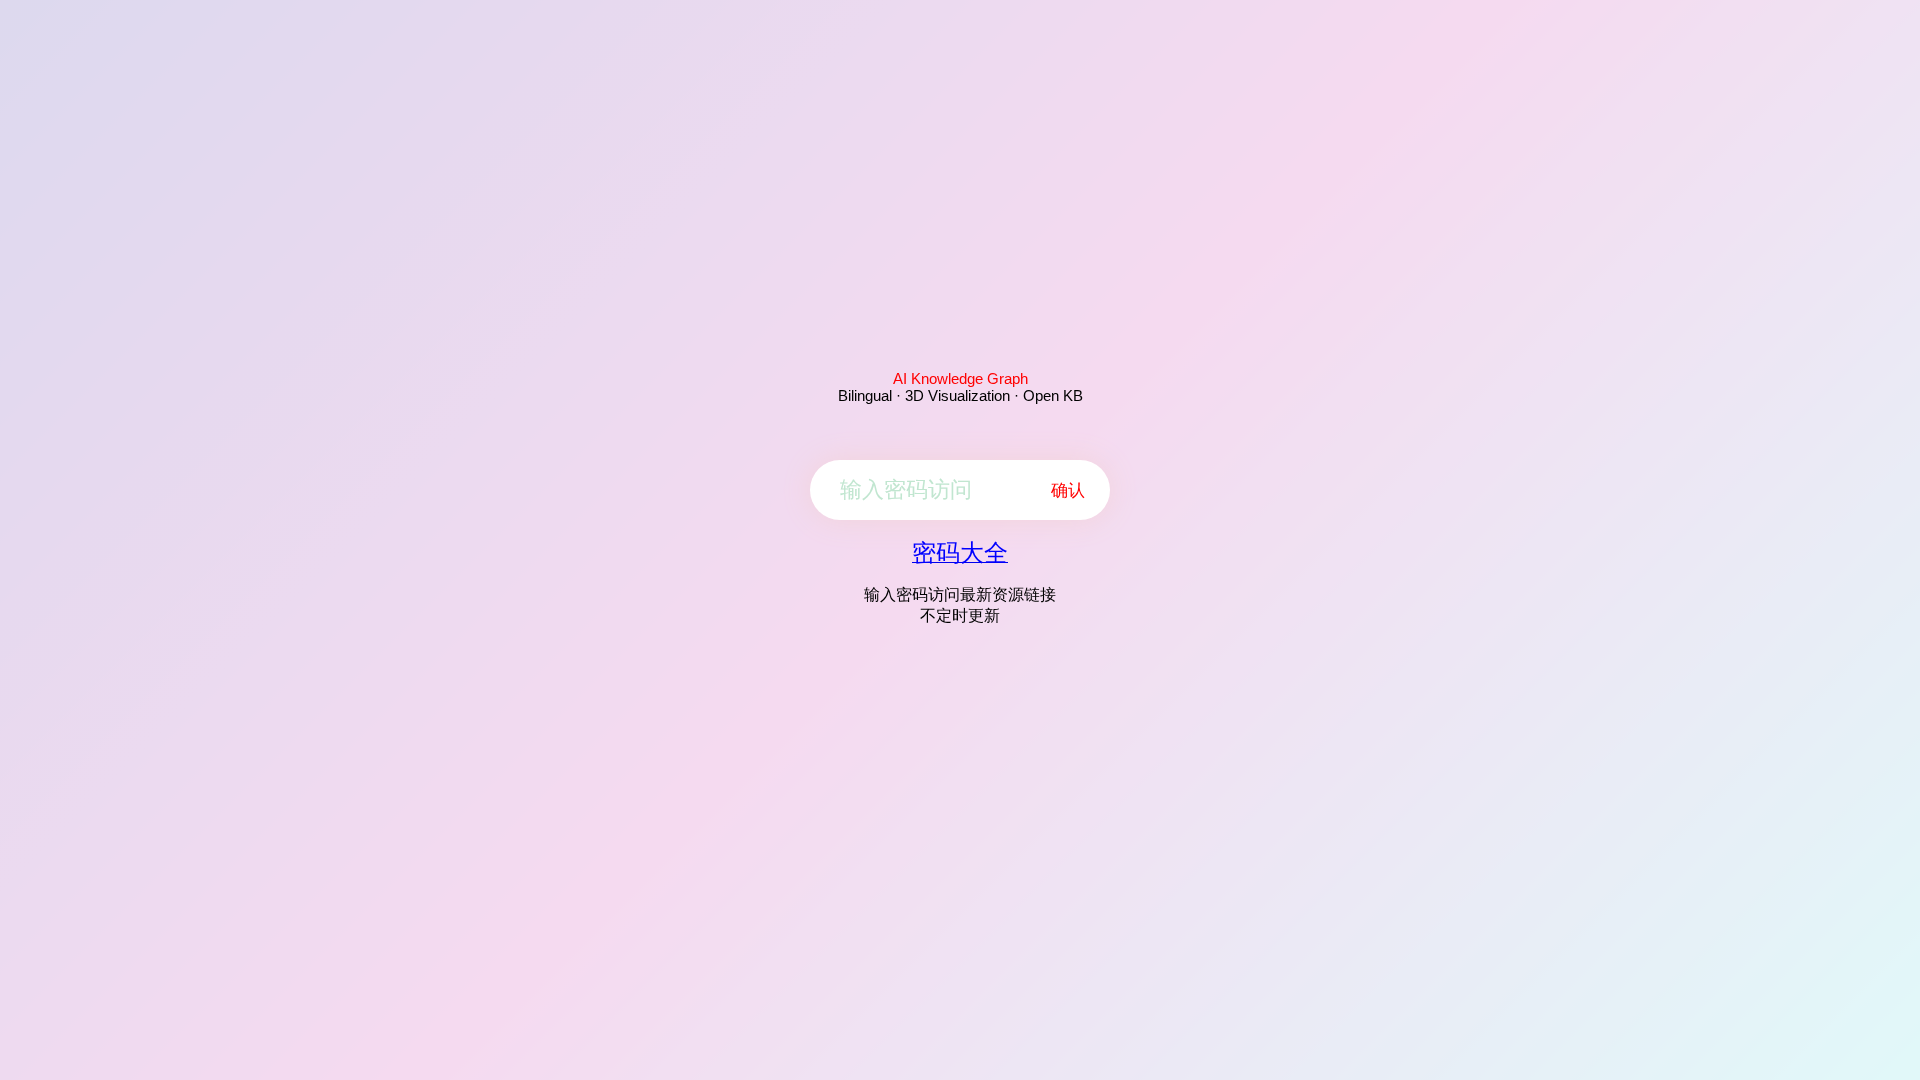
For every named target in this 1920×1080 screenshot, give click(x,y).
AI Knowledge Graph (960, 378)
